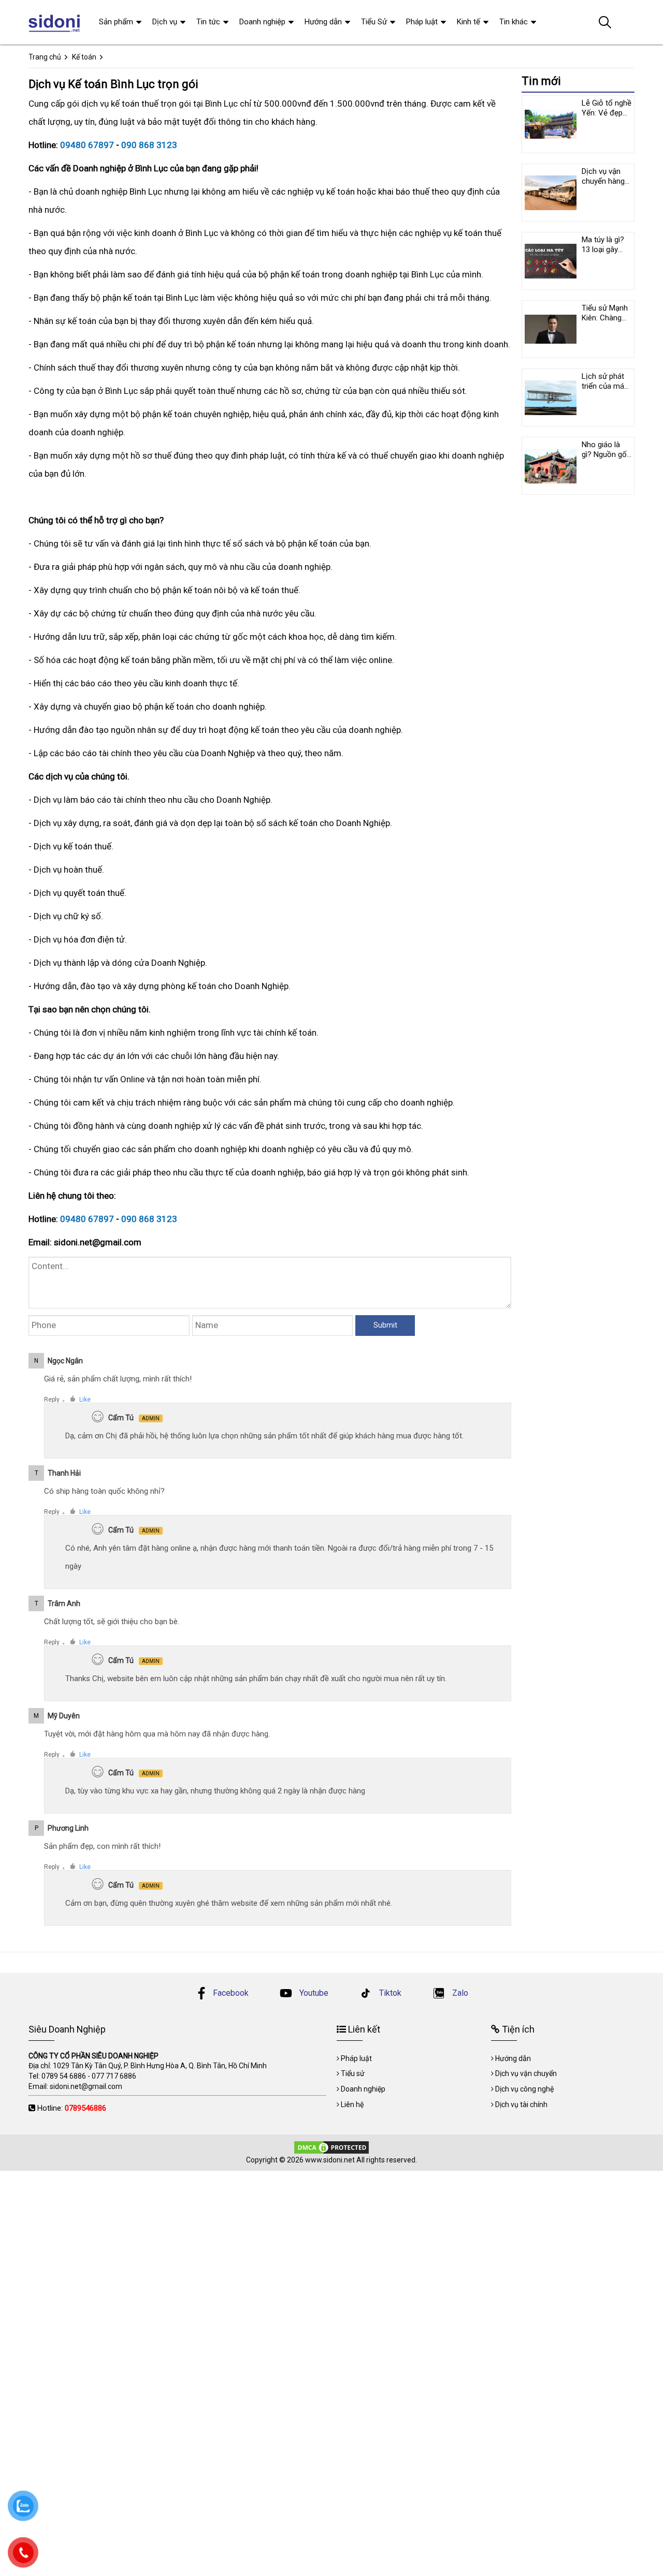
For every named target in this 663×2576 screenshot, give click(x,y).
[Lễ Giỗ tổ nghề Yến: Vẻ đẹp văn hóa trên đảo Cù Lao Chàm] (551, 124)
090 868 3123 (149, 145)
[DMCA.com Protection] (331, 2147)
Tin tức (208, 22)
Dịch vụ (165, 22)
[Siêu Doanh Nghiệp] (56, 22)
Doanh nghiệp (262, 22)
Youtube (313, 1993)
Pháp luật (422, 22)
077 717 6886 (114, 2076)
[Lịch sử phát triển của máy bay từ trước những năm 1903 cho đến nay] (551, 398)
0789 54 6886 (64, 2076)
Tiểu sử (353, 2073)
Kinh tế (469, 22)
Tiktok (389, 1993)
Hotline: (72, 2108)
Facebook (231, 1993)
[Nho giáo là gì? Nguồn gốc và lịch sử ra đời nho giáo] (551, 466)
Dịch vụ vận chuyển (526, 2073)
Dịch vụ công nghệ (524, 2089)
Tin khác (514, 22)
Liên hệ (352, 2104)
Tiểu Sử (374, 22)
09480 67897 (87, 145)
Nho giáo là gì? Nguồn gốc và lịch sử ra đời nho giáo (606, 459)
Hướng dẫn (323, 22)
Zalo (459, 1993)
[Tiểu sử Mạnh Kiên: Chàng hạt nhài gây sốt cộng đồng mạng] (551, 329)
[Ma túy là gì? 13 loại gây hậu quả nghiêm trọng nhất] (551, 261)
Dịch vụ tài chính (521, 2104)
